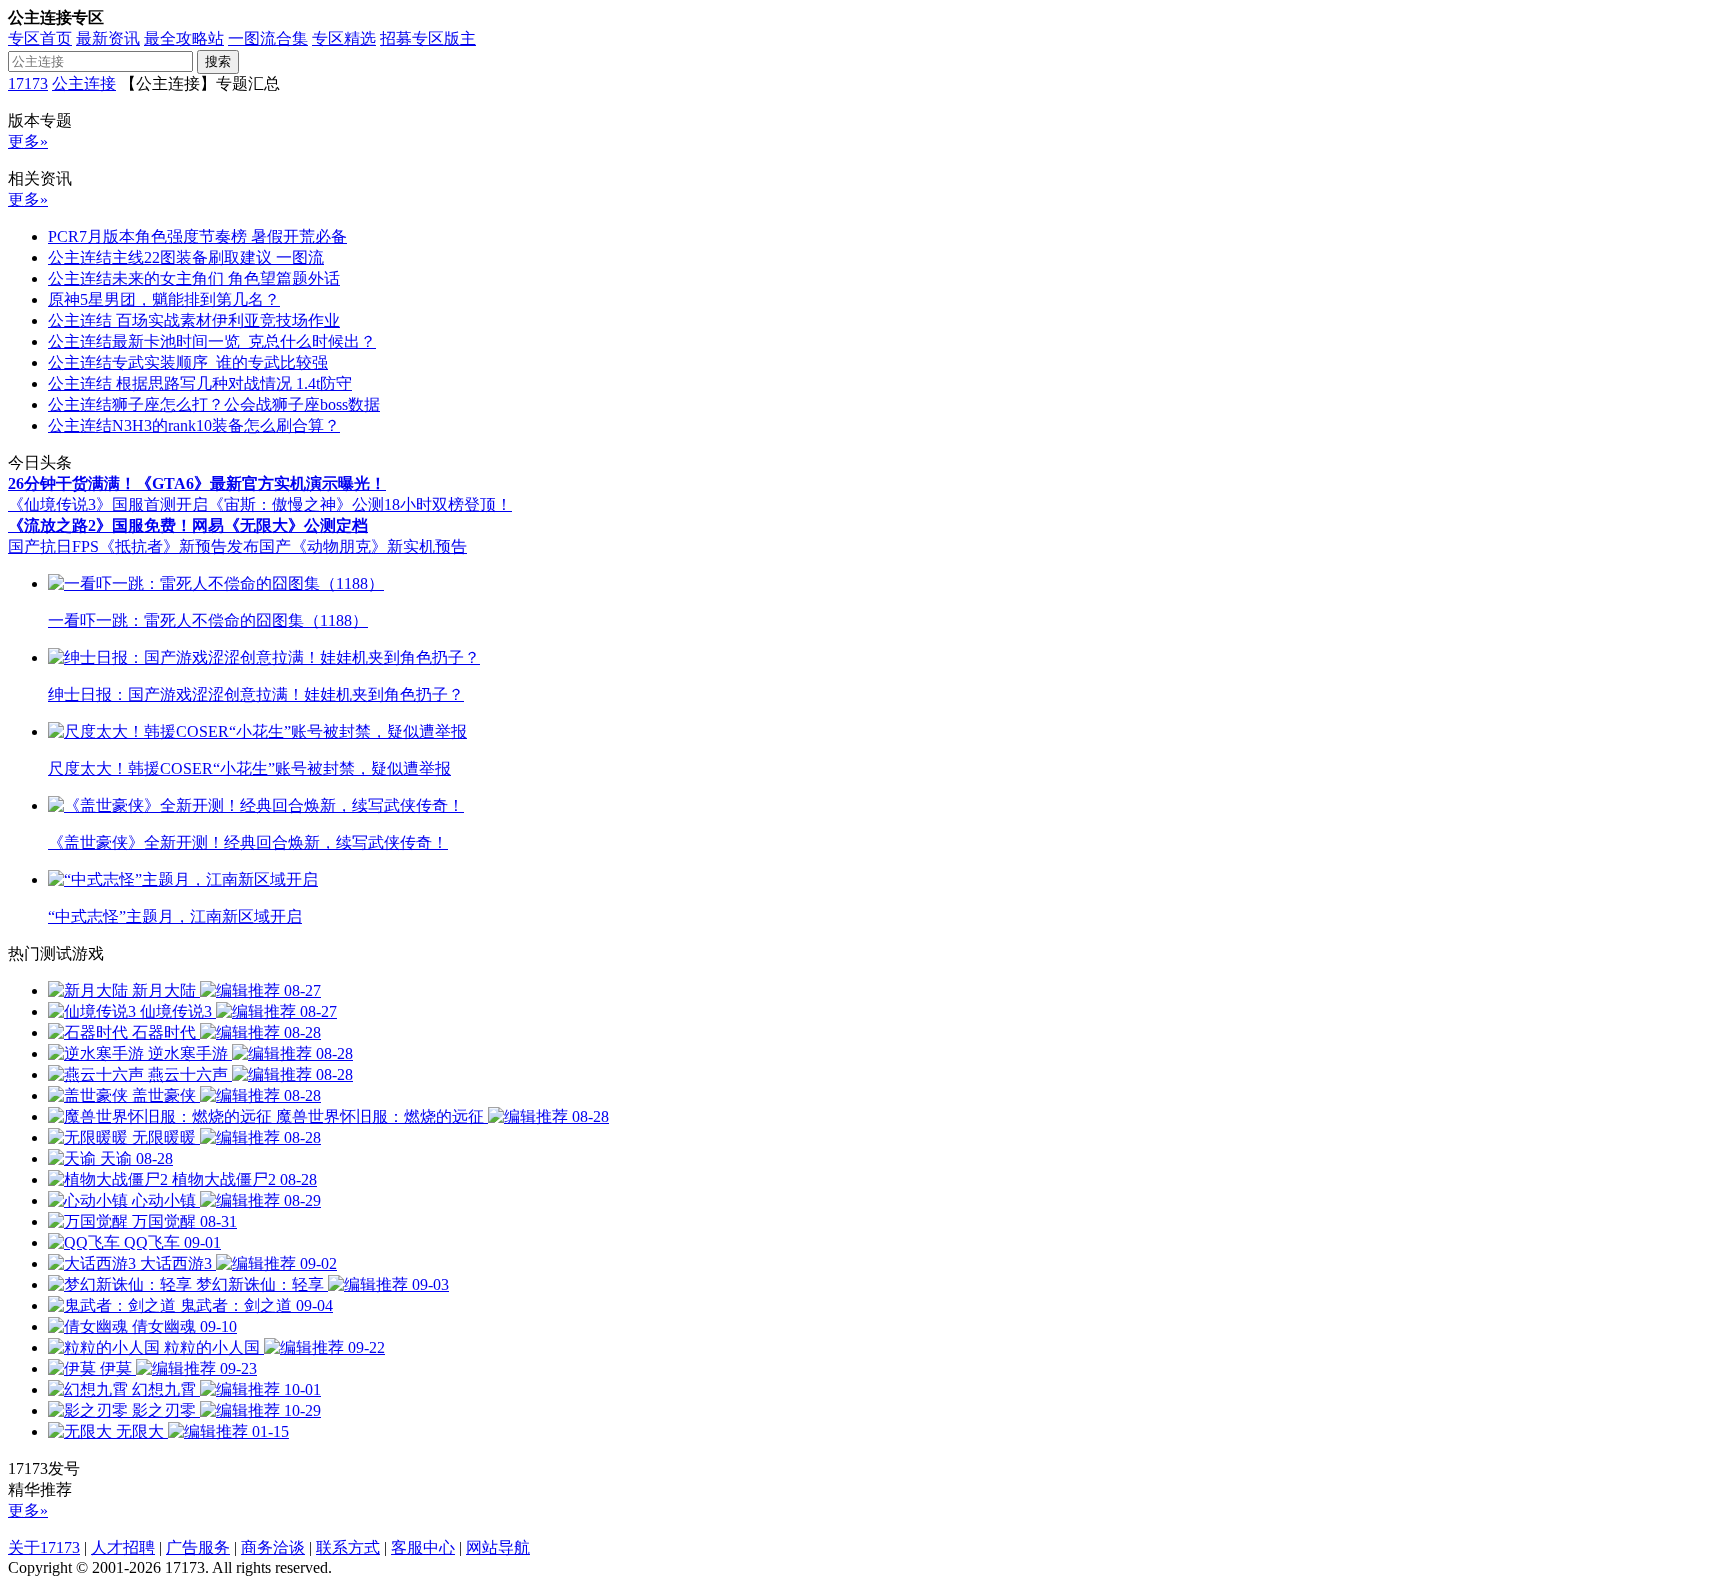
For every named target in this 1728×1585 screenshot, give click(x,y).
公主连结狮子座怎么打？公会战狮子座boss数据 (214, 404)
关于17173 (44, 1547)
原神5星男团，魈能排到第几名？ (164, 299)
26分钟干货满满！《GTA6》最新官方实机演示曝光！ (197, 483)
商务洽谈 (273, 1547)
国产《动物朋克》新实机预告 (363, 546)
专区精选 (344, 38)
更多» (28, 141)
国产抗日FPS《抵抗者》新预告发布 (133, 546)
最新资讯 (108, 38)
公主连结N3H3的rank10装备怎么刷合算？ (194, 425)
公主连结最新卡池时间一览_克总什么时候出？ (212, 341)
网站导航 (498, 1547)
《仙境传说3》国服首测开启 (108, 504)
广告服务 (198, 1547)
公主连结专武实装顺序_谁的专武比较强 (188, 362)
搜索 (218, 61)
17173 (28, 83)
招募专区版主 (428, 38)
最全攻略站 (184, 38)
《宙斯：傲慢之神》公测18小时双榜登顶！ (360, 504)
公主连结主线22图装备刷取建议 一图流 (186, 257)
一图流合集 (268, 38)
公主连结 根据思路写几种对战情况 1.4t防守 (200, 383)
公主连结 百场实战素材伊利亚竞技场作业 (194, 320)
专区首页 (40, 38)
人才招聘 (123, 1547)
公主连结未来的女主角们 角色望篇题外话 (194, 278)
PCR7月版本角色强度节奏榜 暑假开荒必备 (197, 236)
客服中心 (423, 1547)
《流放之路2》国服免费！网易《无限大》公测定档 (188, 525)
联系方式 (348, 1547)
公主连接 (84, 83)
